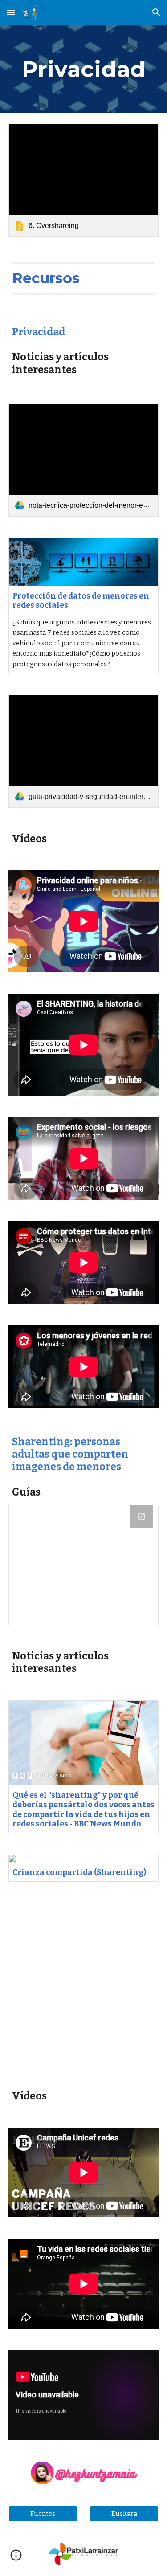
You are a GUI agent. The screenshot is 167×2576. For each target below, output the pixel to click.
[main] (84, 69)
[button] (11, 12)
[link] (84, 180)
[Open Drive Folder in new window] (142, 1516)
